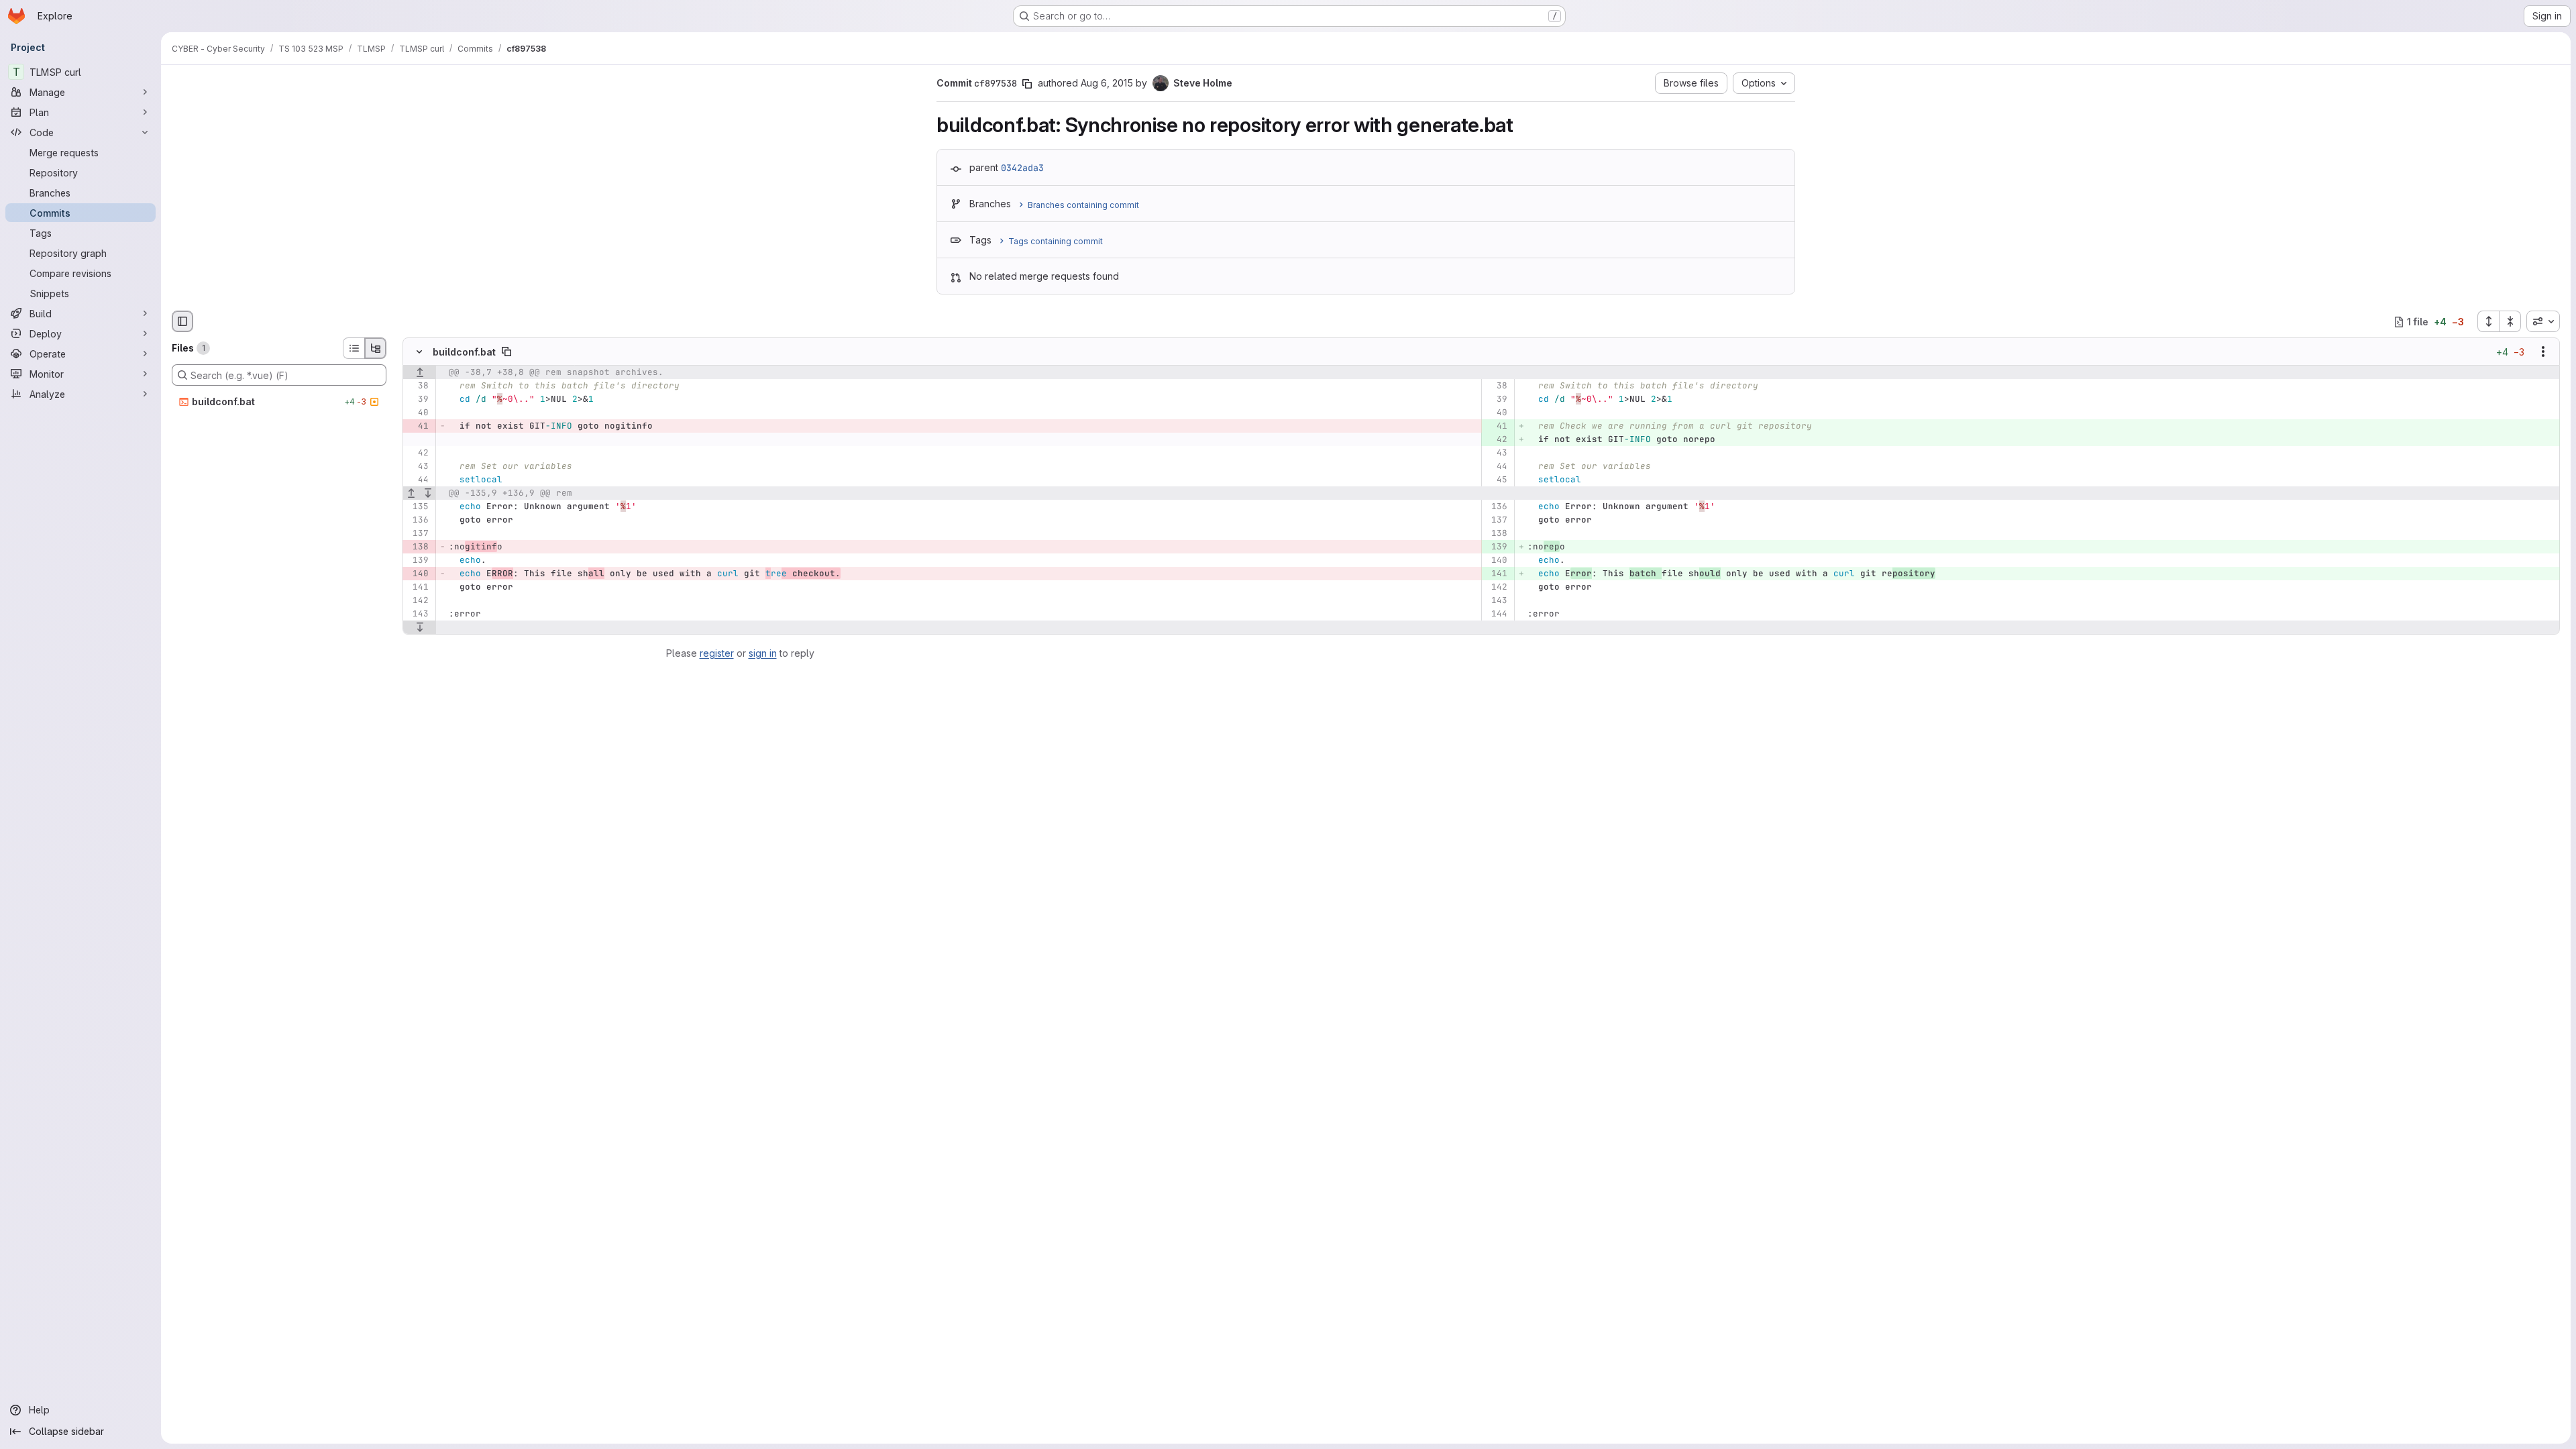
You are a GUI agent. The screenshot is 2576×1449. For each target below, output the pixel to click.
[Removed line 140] (418, 574)
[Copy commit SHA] (1027, 84)
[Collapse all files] (2510, 321)
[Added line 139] (1496, 547)
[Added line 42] (1496, 440)
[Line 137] (1496, 521)
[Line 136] (1496, 507)
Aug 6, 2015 (1107, 83)
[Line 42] (418, 453)
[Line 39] (418, 400)
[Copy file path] (506, 352)
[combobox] (2543, 321)
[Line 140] (1496, 561)
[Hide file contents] (419, 352)
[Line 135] (418, 507)
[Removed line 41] (418, 427)
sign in (763, 653)
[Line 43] (1496, 453)
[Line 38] (418, 386)
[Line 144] (1496, 614)
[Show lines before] (420, 373)
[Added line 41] (1496, 427)
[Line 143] (1496, 601)
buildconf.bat (464, 352)
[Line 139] (418, 561)
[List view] (354, 348)
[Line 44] (1496, 467)
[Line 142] (1496, 588)
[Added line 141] (1496, 574)
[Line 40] (418, 413)
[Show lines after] (428, 494)
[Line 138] (1496, 534)
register (717, 653)
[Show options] (2543, 352)
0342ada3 (1022, 168)
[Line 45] (1496, 480)
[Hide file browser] (182, 321)
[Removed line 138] (418, 547)
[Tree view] (376, 348)
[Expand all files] (2488, 321)
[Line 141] (418, 588)
